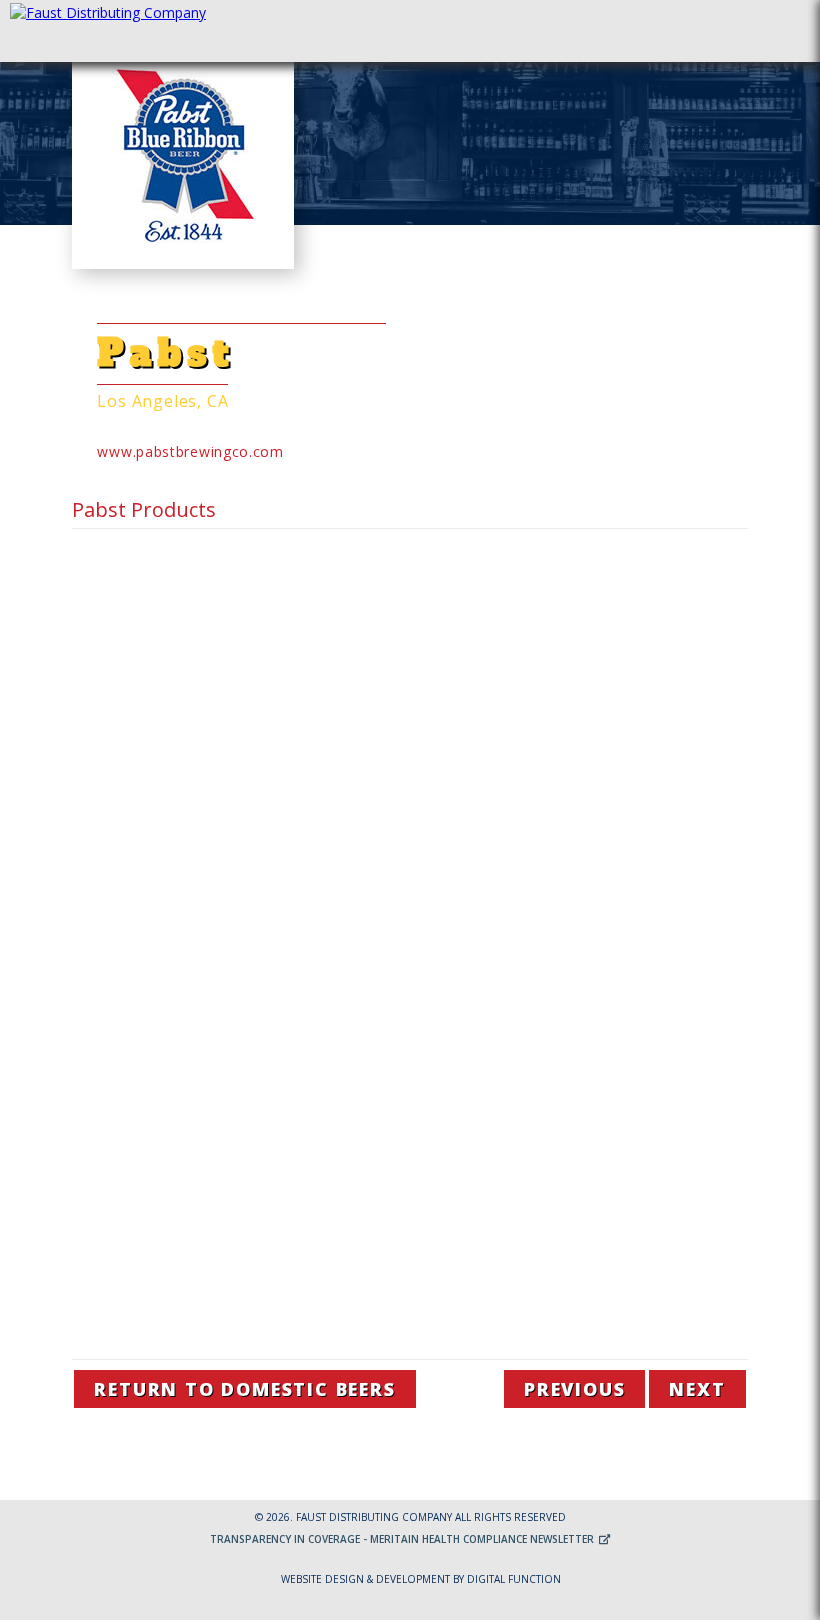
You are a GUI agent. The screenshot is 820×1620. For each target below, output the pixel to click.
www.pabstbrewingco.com (190, 451)
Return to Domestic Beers (244, 1389)
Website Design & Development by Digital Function (421, 1579)
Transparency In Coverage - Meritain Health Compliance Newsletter (403, 1539)
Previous (574, 1389)
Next (697, 1389)
